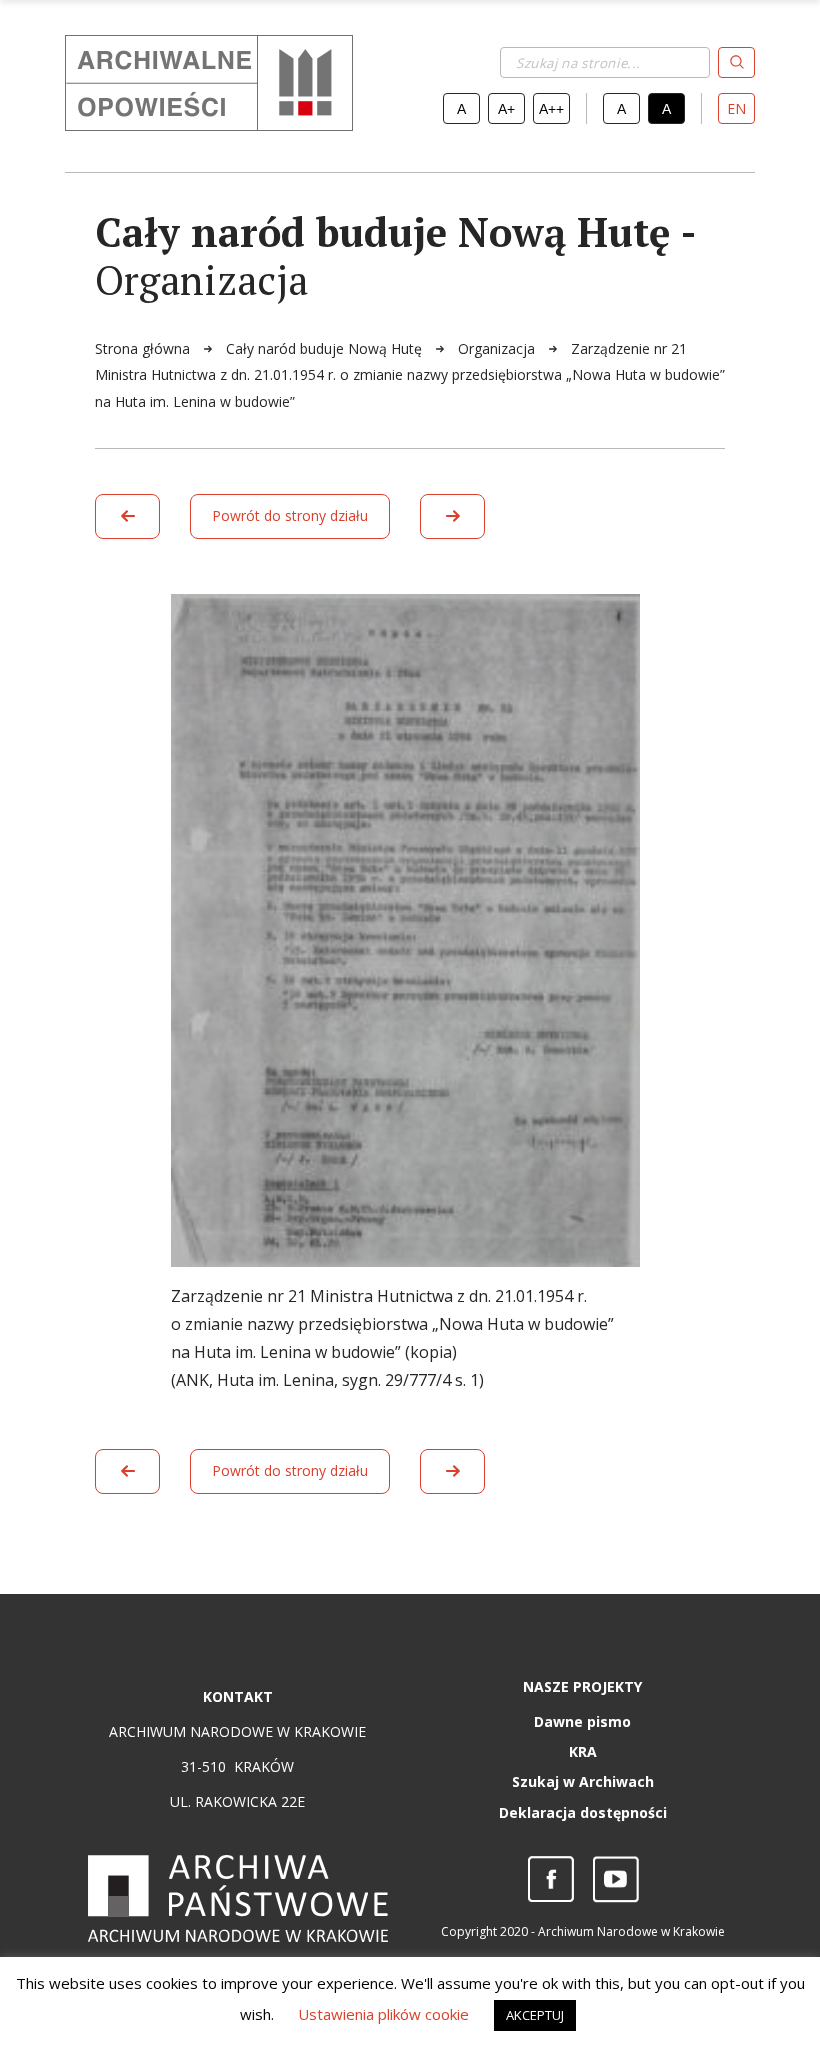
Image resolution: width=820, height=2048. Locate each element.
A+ (506, 109)
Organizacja (498, 348)
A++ (551, 109)
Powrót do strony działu (290, 515)
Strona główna (144, 348)
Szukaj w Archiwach (583, 1781)
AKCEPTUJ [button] (535, 2015)
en (736, 108)
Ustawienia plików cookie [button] (383, 2014)
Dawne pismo (582, 1721)
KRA (583, 1751)
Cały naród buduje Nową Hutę (326, 348)
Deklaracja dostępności (583, 1812)
